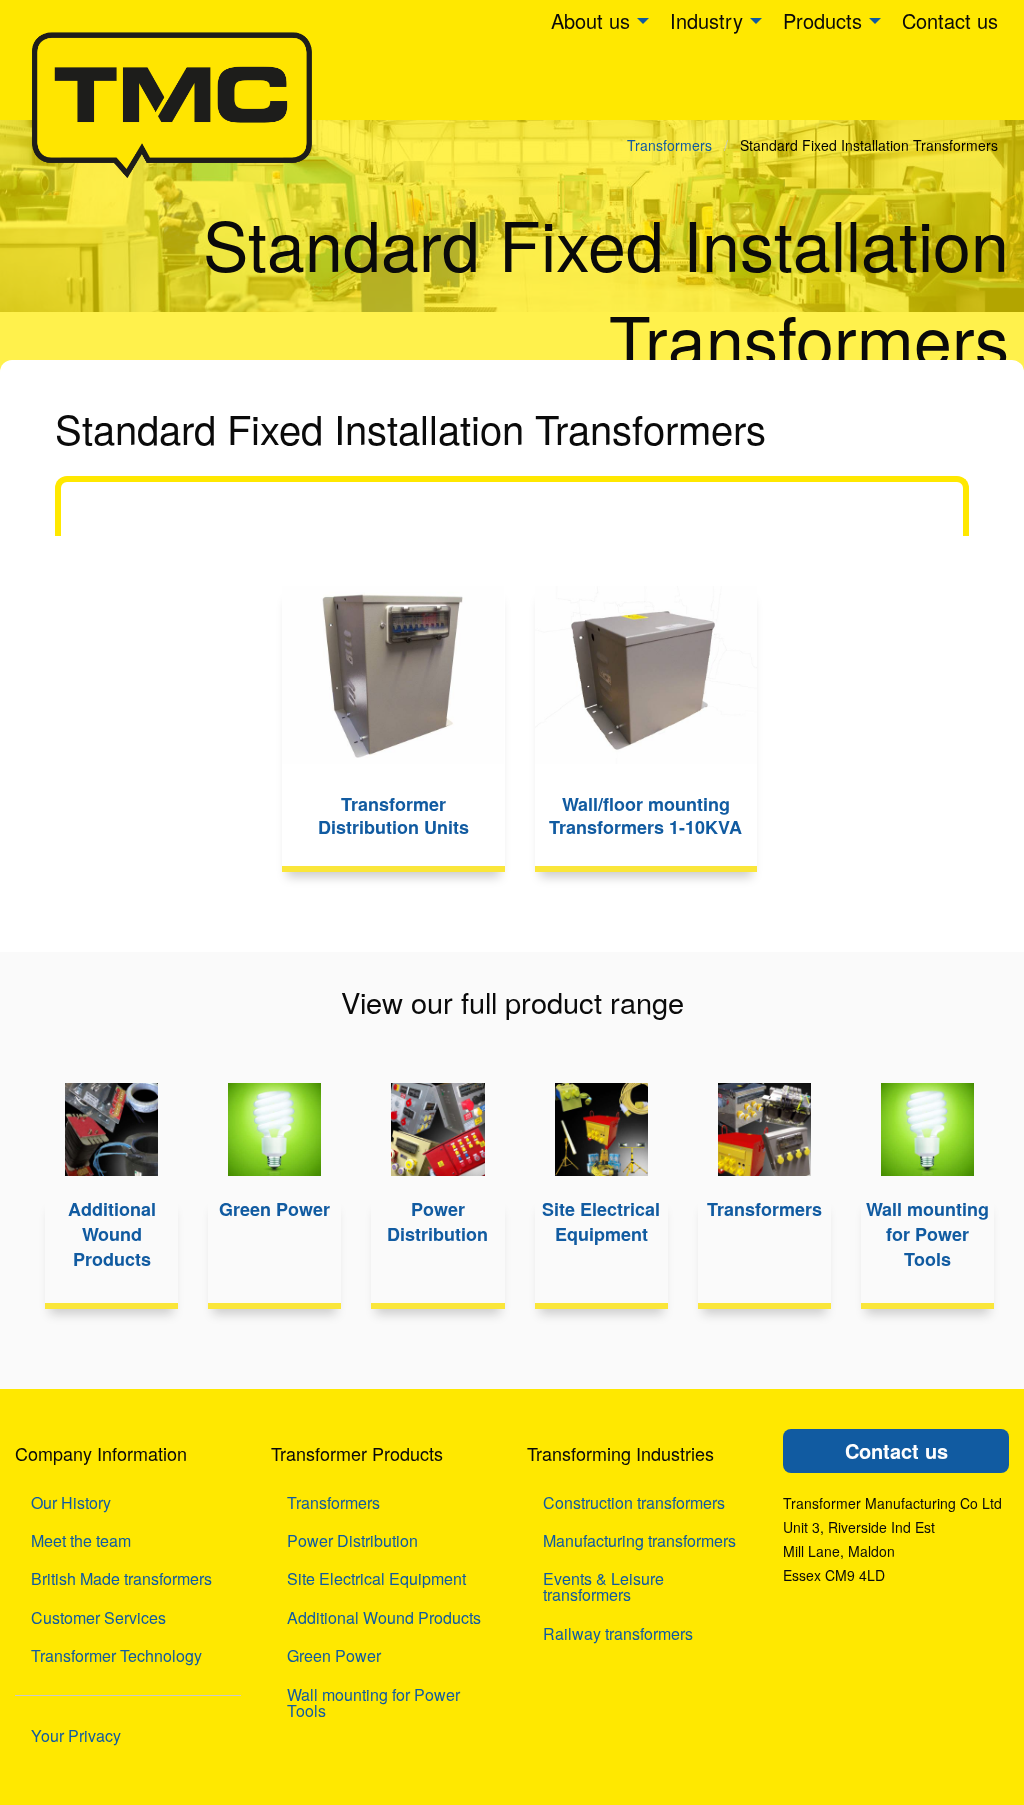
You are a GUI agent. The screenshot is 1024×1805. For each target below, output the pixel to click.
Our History (71, 1502)
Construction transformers (634, 1502)
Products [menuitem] (822, 20)
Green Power (334, 1655)
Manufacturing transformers (639, 1540)
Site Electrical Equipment (376, 1578)
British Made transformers (121, 1578)
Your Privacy (76, 1735)
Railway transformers (618, 1633)
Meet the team (81, 1540)
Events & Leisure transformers (603, 1586)
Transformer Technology (116, 1655)
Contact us (896, 1450)
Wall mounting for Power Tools (373, 1702)
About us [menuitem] (590, 20)
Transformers (669, 145)
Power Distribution (352, 1540)
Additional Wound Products (384, 1617)
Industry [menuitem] (706, 20)
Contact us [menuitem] (950, 20)
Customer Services (98, 1617)
